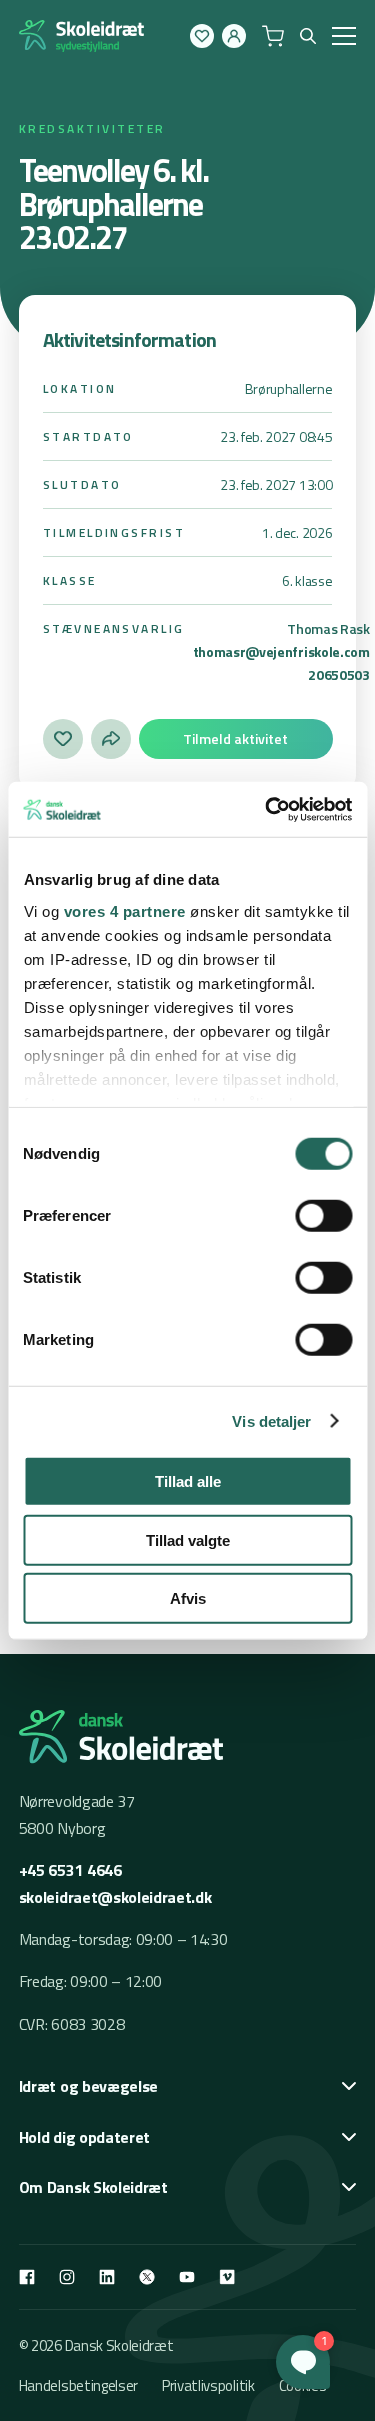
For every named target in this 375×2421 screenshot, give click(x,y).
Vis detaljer (271, 1420)
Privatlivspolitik (208, 2385)
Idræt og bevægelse (88, 2086)
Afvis (188, 1598)
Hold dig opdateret (84, 2137)
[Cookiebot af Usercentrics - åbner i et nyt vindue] (267, 809)
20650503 (338, 674)
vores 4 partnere (124, 910)
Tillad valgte (188, 1539)
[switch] (323, 1216)
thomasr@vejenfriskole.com (281, 651)
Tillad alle (188, 1481)
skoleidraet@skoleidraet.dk (115, 1897)
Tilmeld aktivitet (235, 738)
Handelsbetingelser (78, 2385)
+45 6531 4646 (70, 1870)
